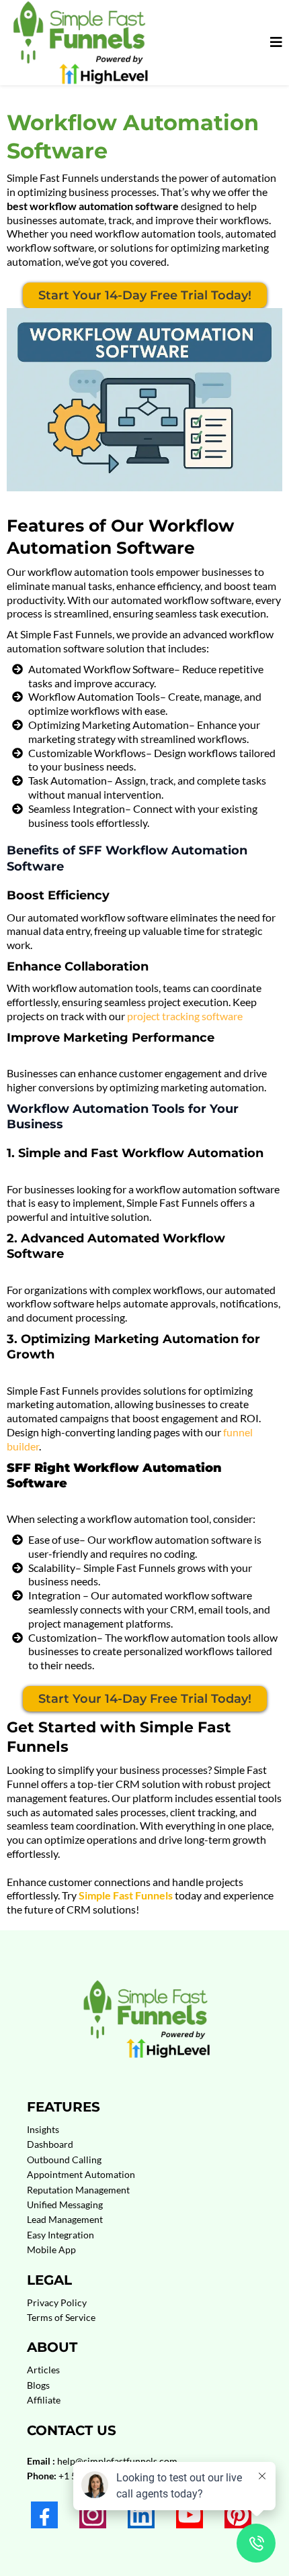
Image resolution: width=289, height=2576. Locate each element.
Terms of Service (61, 2317)
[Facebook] (44, 2515)
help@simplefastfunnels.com (117, 2461)
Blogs (38, 2385)
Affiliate (44, 2400)
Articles (43, 2370)
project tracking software (185, 1016)
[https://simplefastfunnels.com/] (78, 43)
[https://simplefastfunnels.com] (144, 2011)
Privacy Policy (57, 2302)
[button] (274, 42)
